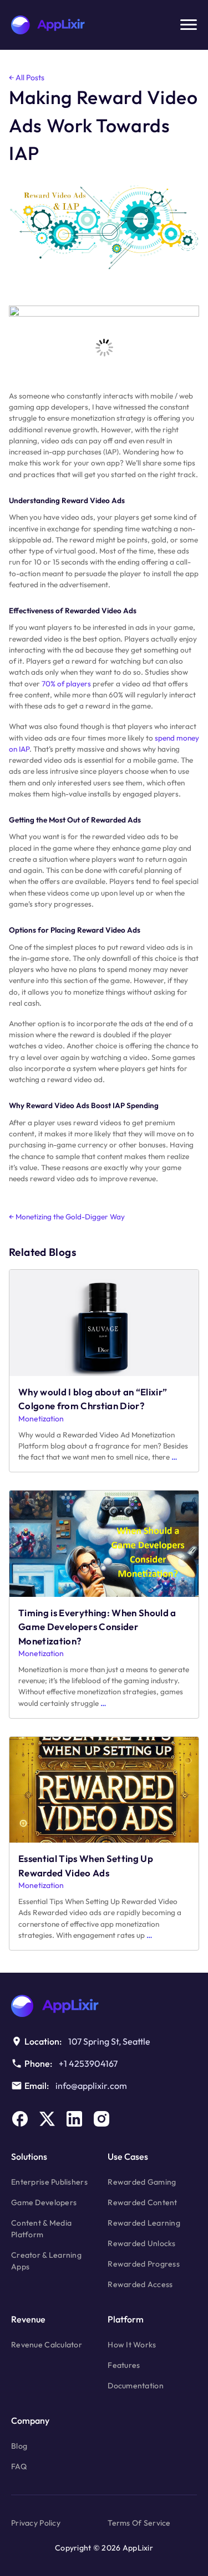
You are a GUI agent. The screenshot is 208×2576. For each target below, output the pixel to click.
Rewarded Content (142, 2202)
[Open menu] (189, 25)
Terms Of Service (139, 2523)
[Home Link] (104, 2006)
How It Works (132, 2345)
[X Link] (47, 2119)
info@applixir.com (91, 2086)
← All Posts (27, 77)
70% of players (66, 684)
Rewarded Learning (144, 2223)
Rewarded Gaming (142, 2182)
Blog (19, 2446)
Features (124, 2365)
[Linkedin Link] (74, 2119)
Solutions (29, 2156)
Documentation (136, 2386)
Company (30, 2420)
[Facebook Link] (20, 2119)
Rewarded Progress (144, 2264)
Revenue (28, 2319)
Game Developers (44, 2202)
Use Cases (128, 2156)
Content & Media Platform (41, 2229)
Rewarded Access (140, 2284)
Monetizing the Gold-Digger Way (67, 1217)
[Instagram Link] (102, 2119)
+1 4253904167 (88, 2063)
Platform (126, 2319)
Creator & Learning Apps (46, 2261)
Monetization (41, 1419)
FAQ (19, 2466)
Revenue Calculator (47, 2345)
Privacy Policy (36, 2523)
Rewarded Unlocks (141, 2243)
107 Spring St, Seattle (109, 2041)
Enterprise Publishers (49, 2182)
